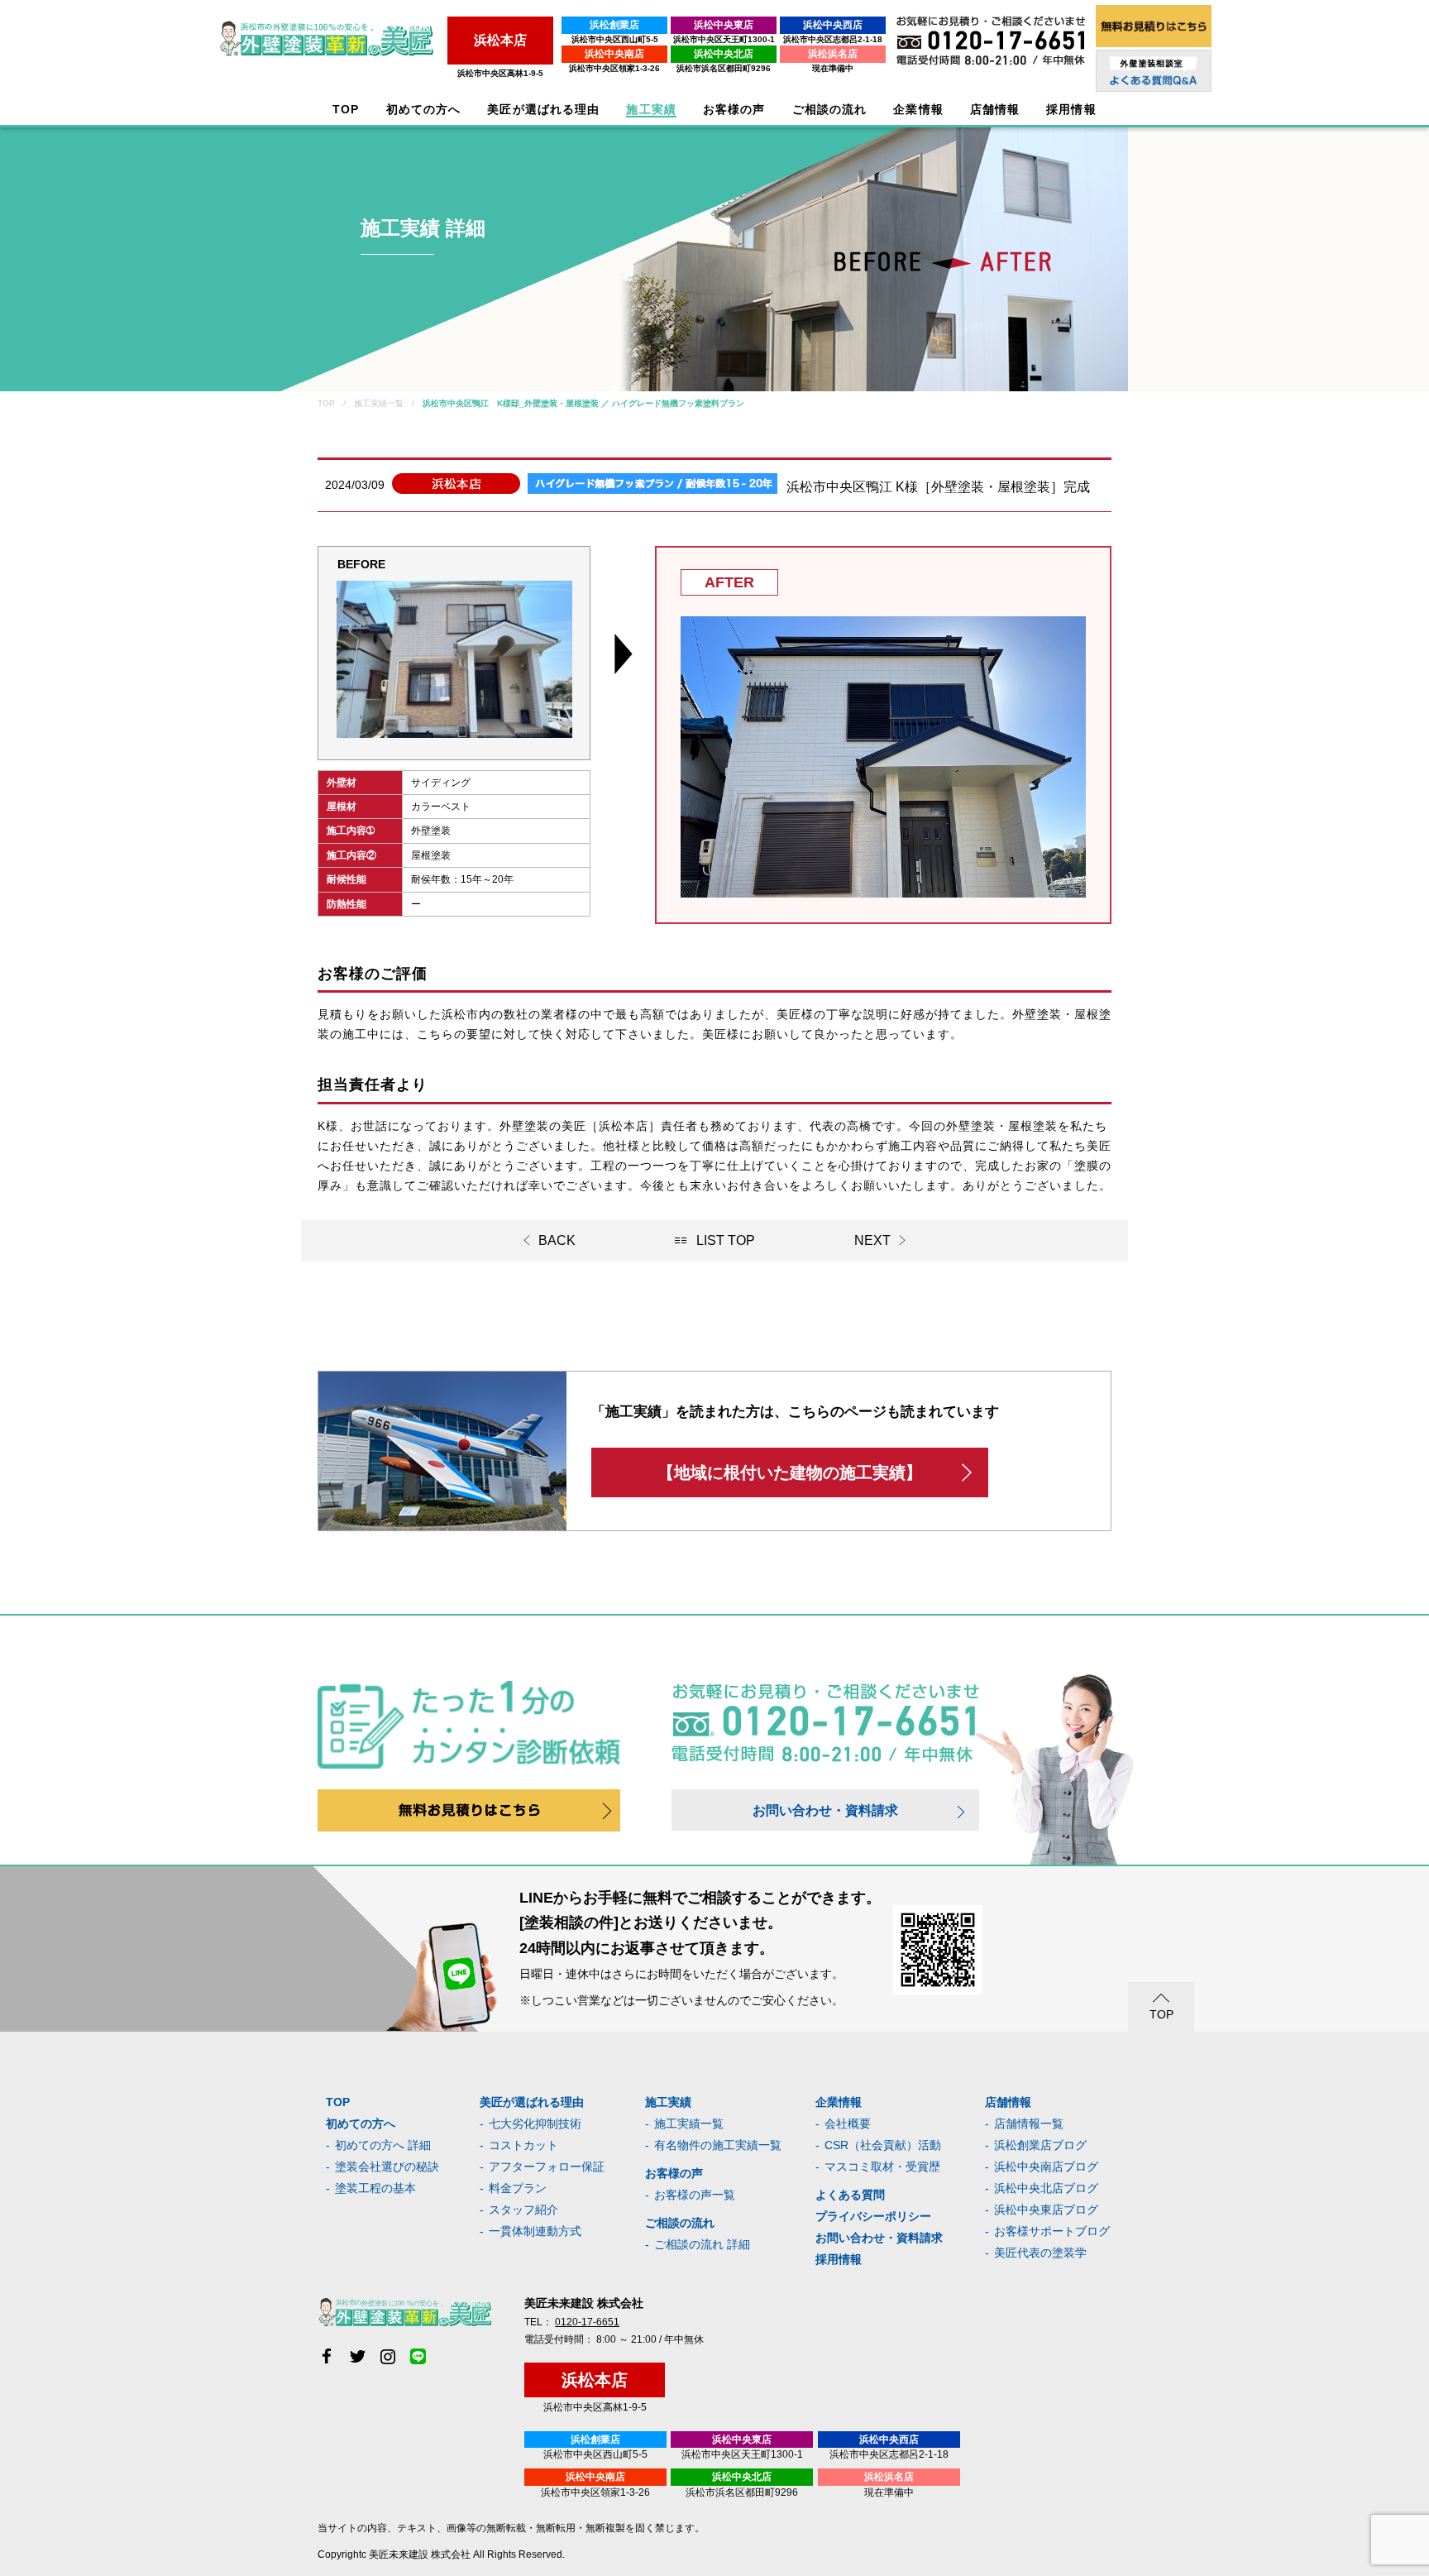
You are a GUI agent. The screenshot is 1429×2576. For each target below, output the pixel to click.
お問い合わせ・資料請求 (825, 1810)
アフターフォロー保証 (547, 2167)
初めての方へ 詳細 (383, 2145)
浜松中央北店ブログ (1046, 2188)
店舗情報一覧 (1029, 2124)
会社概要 (848, 2124)
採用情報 (839, 2259)
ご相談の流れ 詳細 (702, 2244)
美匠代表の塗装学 (1040, 2253)
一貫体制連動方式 (535, 2231)
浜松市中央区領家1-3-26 (614, 68)
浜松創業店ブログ (1040, 2145)
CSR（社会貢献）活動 (883, 2145)
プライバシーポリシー (873, 2216)
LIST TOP (726, 1240)
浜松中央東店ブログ (1046, 2210)
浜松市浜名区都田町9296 (724, 68)
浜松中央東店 (724, 25)
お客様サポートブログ (1052, 2231)
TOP (346, 110)
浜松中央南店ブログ (1046, 2167)
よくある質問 (850, 2195)
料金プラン (518, 2188)
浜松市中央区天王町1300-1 (724, 39)
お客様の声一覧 (695, 2195)
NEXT (872, 1240)
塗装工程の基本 (375, 2188)
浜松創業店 (614, 25)
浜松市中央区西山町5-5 (615, 39)
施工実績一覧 (689, 2124)
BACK (557, 1240)
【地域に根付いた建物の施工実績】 (790, 1472)
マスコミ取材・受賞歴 (882, 2167)
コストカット (523, 2145)
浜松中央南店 (614, 54)
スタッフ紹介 (523, 2210)
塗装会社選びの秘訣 (387, 2167)
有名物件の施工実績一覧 (718, 2145)
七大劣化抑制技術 (535, 2124)
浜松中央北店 (724, 54)
